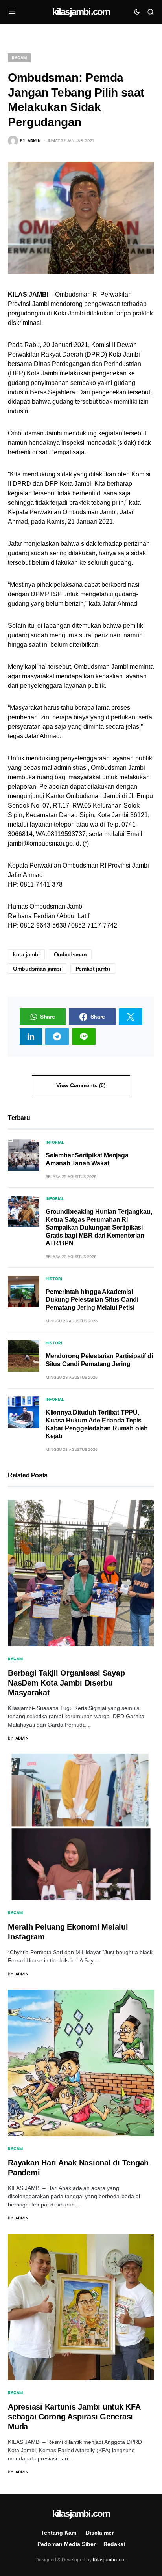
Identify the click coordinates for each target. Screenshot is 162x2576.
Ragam (19, 58)
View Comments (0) (81, 1085)
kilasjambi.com (81, 12)
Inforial (55, 1142)
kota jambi (26, 954)
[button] (12, 12)
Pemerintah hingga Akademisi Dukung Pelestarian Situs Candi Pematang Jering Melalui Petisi (92, 1300)
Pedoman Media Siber (66, 2544)
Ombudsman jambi (37, 969)
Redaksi (114, 2544)
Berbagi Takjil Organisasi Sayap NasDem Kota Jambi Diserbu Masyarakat (66, 1683)
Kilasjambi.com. (110, 2560)
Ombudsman (70, 954)
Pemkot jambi (93, 969)
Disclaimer (100, 2533)
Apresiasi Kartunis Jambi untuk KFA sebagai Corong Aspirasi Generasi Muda (74, 2417)
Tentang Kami (59, 2533)
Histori (54, 1279)
